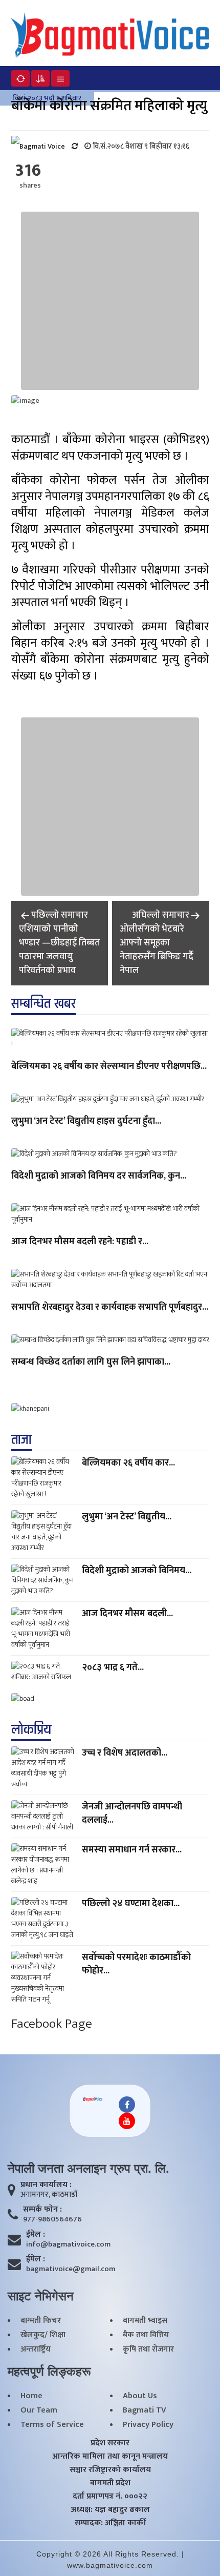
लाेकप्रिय (31, 1730)
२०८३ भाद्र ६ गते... (113, 1667)
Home (31, 2396)
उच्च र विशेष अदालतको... (125, 1753)
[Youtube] (127, 2121)
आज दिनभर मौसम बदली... (127, 1614)
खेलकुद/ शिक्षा (43, 2335)
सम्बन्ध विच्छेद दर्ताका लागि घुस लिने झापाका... (91, 1363)
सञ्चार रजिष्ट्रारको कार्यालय (110, 2470)
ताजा (21, 1440)
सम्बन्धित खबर (43, 1004)
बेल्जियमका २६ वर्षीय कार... (128, 1463)
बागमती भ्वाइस (145, 2321)
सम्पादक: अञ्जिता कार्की (110, 2523)
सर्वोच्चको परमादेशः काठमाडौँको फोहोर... (136, 1964)
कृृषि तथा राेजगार (148, 2350)
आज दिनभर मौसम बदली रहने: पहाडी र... (80, 1242)
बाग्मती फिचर (41, 2321)
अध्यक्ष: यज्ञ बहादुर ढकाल (110, 2510)
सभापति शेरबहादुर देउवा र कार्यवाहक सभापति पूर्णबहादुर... (110, 1308)
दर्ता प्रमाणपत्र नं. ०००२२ (110, 2497)
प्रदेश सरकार (110, 2443)
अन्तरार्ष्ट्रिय (36, 2350)
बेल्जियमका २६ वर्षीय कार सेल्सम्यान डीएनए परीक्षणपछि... (109, 1067)
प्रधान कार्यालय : (46, 2185)
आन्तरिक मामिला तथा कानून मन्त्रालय (110, 2457)
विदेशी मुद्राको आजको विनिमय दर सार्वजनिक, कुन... (99, 1177)
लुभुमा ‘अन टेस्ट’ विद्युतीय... (127, 1517)
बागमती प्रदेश (110, 2483)
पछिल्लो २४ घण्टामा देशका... (131, 1904)
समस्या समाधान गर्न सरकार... (132, 1850)
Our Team (39, 2410)
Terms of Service (52, 2425)
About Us (140, 2396)
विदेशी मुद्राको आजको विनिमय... (137, 1571)
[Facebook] (127, 2105)
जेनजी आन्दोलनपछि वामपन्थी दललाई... (132, 1813)
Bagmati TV (145, 2410)
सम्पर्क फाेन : (42, 2210)
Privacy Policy (148, 2425)
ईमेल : (36, 2235)
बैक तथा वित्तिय (146, 2335)
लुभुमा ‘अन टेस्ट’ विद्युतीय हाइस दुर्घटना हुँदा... (86, 1122)
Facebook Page (52, 2024)
